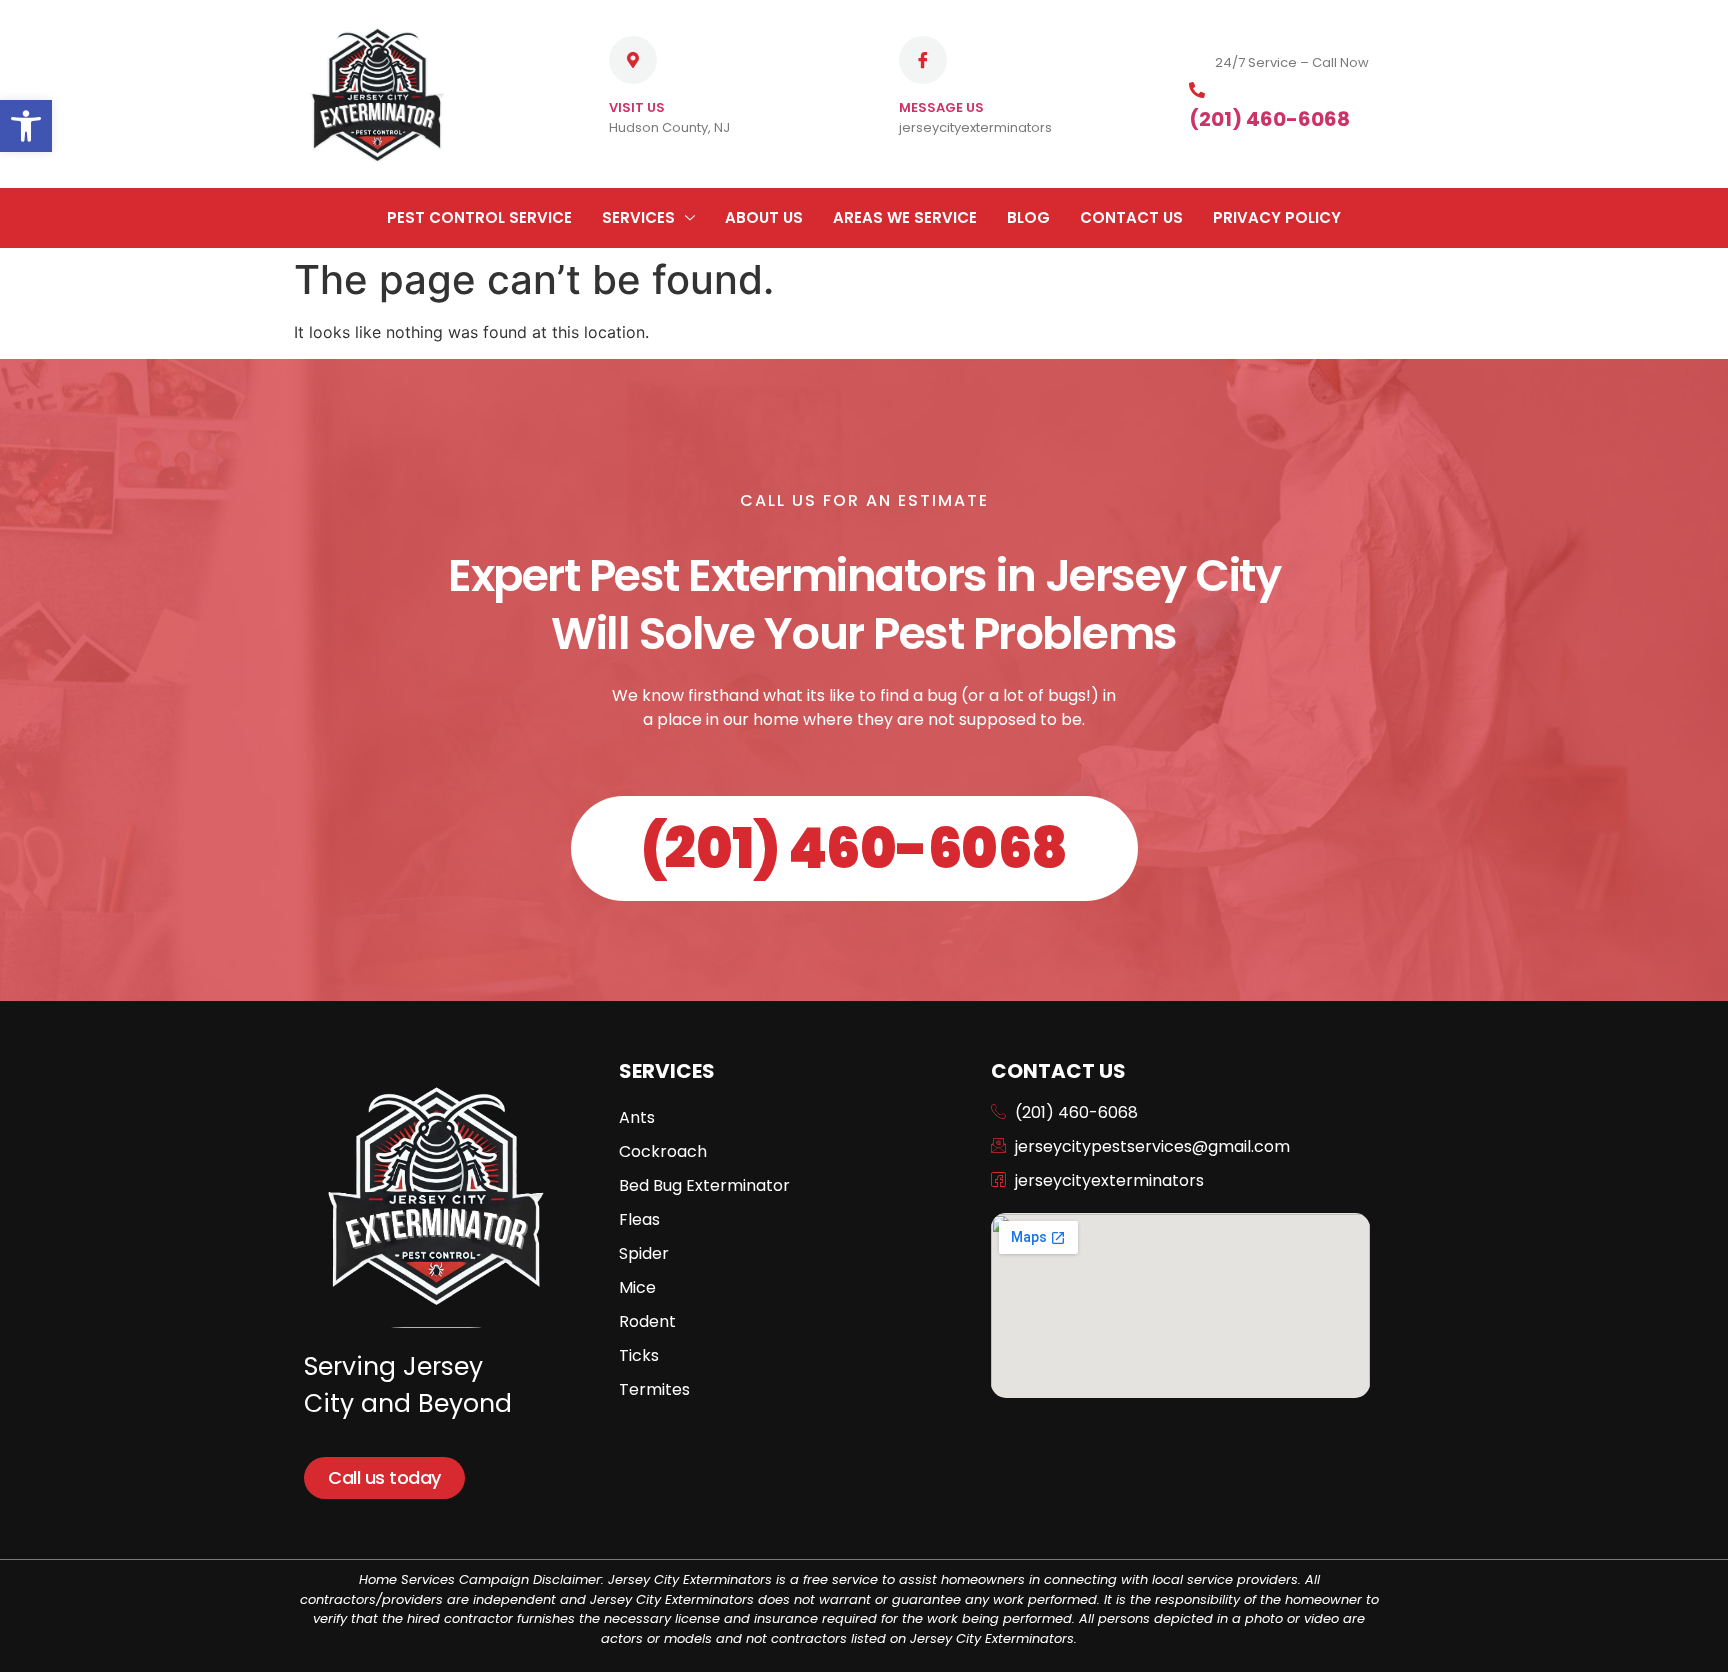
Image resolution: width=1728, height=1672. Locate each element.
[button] (26, 126)
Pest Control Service (479, 217)
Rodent (647, 1321)
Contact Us (1131, 217)
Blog (1028, 217)
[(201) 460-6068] (1197, 90)
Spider (644, 1253)
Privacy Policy (1277, 217)
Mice (637, 1287)
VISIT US (637, 107)
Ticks (639, 1355)
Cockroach (663, 1151)
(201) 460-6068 (1269, 119)
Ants (637, 1117)
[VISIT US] (633, 60)
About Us (764, 217)
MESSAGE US (941, 107)
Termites (654, 1389)
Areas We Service (905, 217)
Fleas (639, 1219)
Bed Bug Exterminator (704, 1185)
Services (638, 217)
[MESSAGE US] (923, 60)
